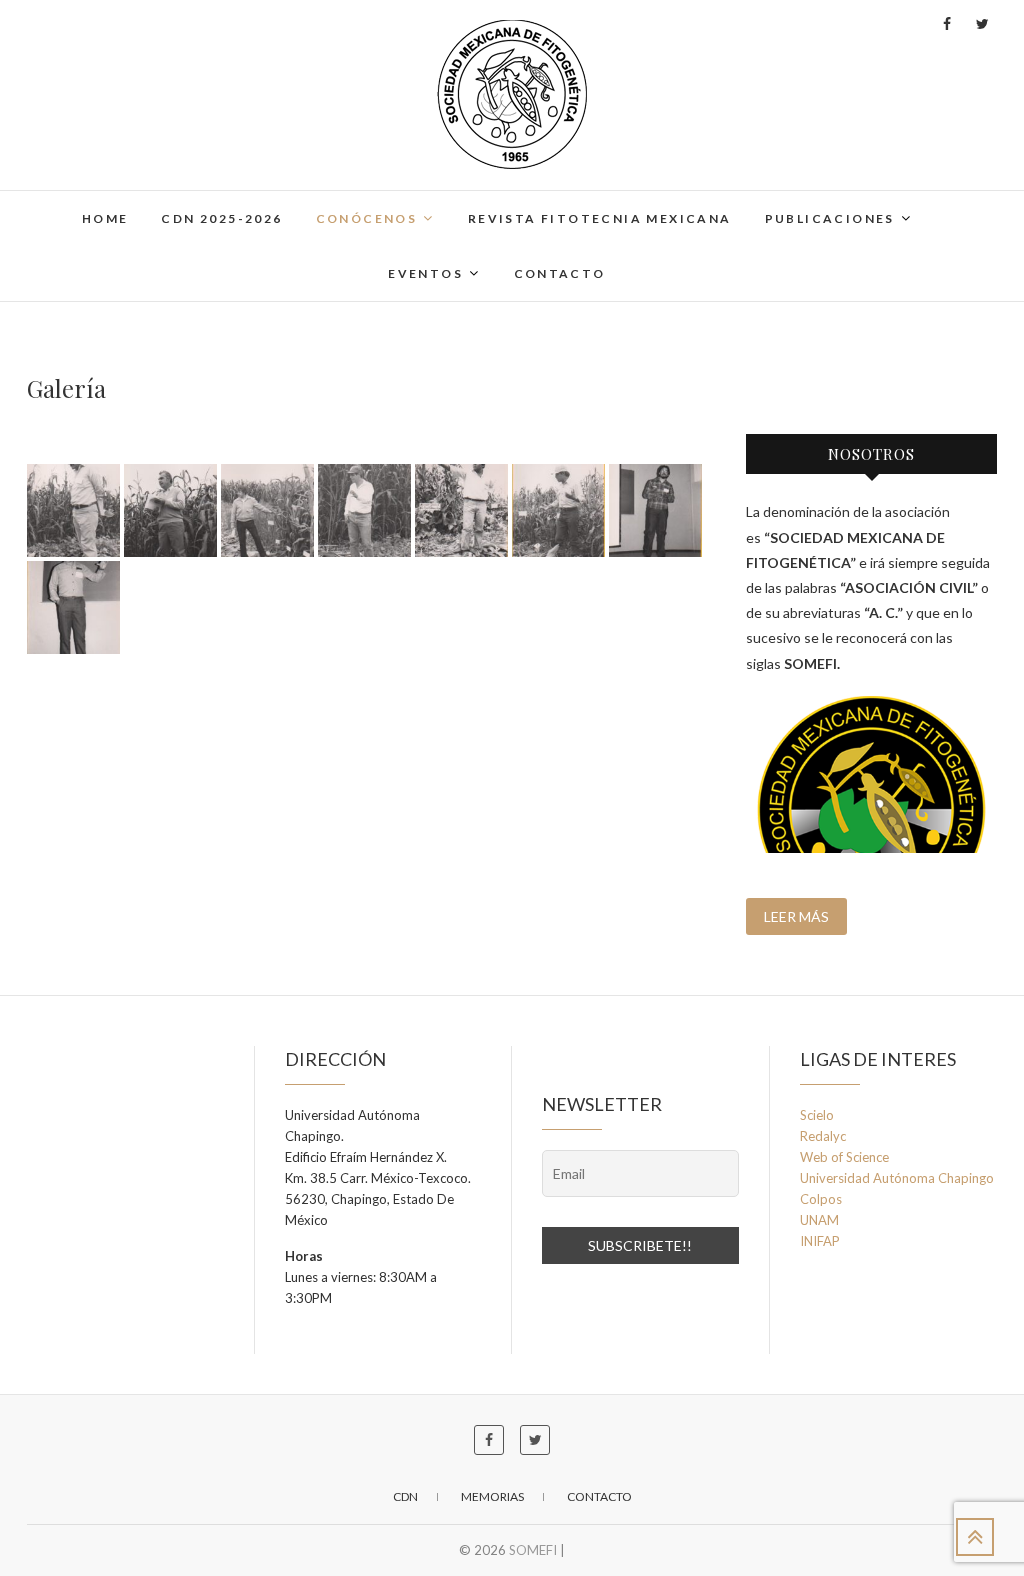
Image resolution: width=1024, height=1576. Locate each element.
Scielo (817, 1115)
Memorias (492, 1496)
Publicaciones (830, 218)
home (105, 218)
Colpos (821, 1199)
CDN (405, 1496)
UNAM (819, 1220)
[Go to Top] (975, 1537)
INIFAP (820, 1241)
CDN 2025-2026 (221, 218)
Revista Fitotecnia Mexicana (600, 218)
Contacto (560, 273)
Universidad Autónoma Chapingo (897, 1178)
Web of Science (844, 1157)
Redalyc (823, 1136)
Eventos (425, 273)
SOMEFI (533, 1550)
